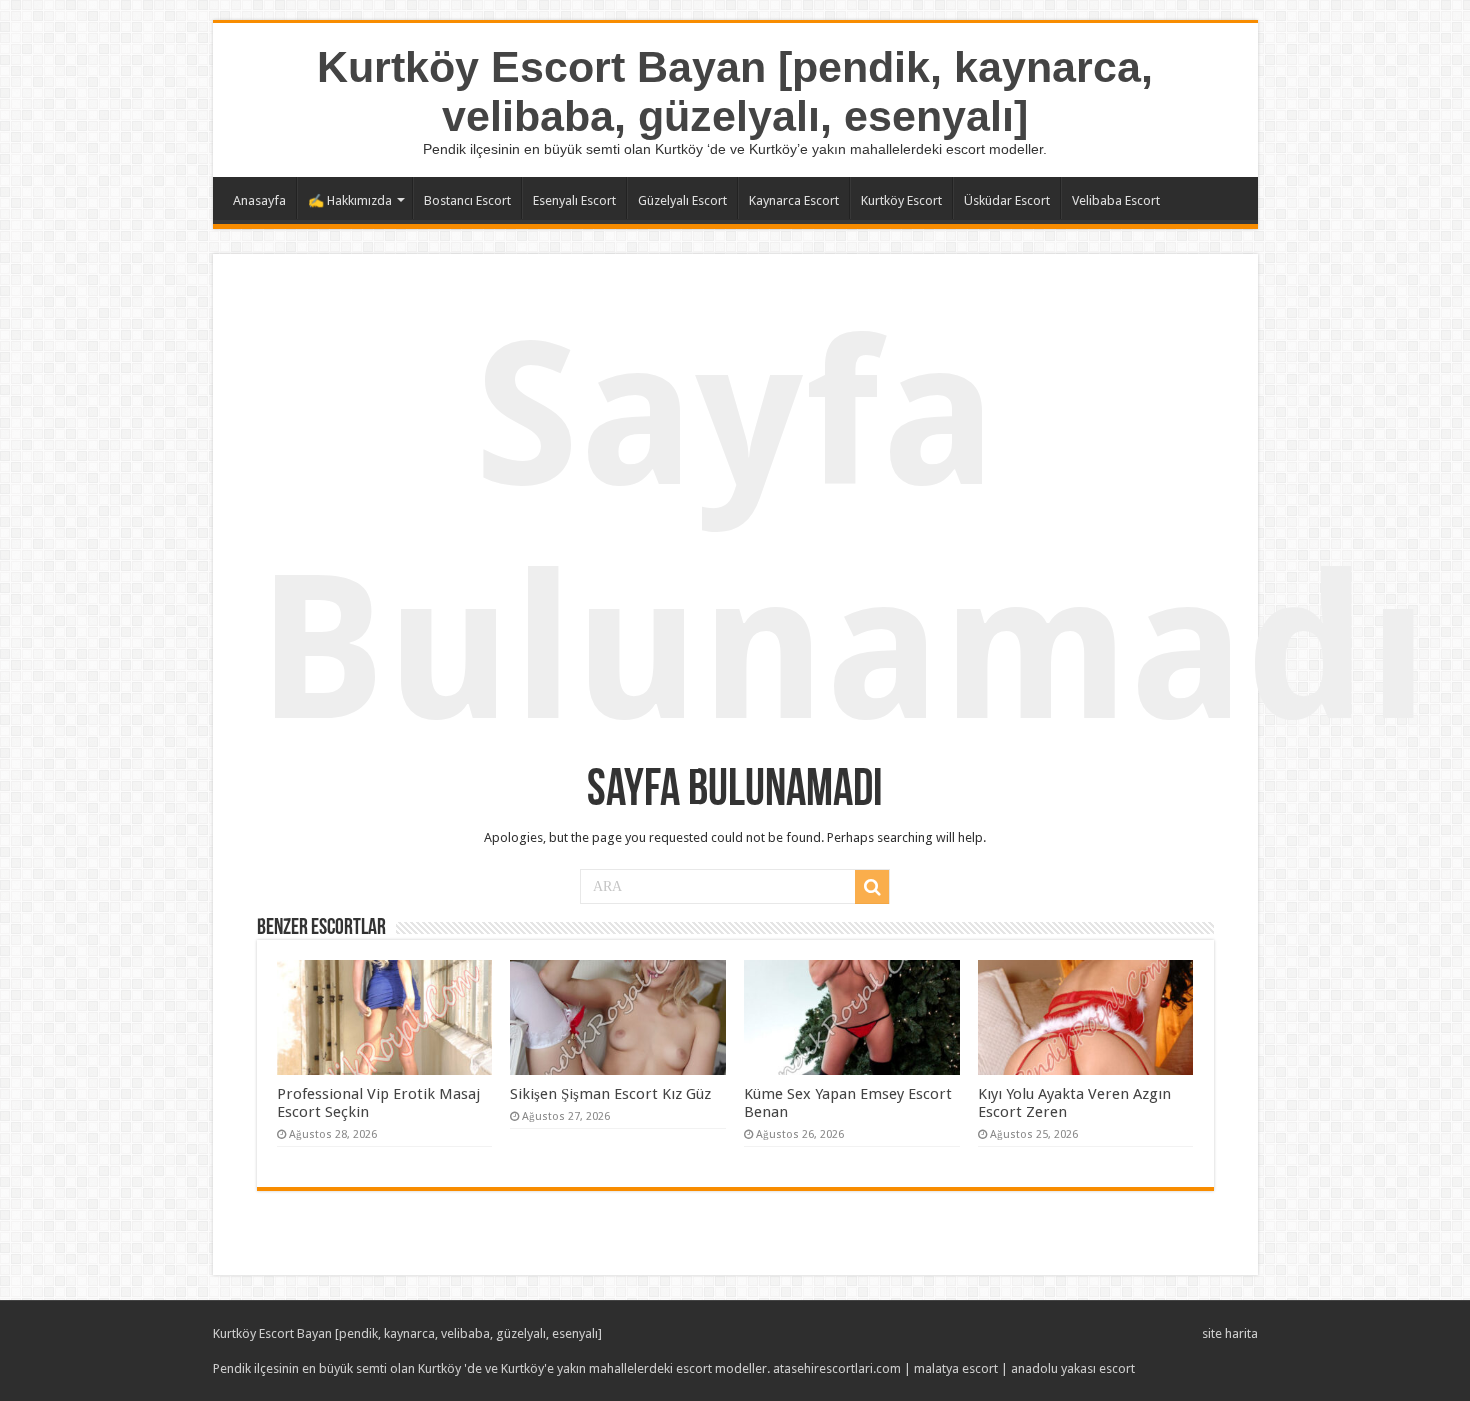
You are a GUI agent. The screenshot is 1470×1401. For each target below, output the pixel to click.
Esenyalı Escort (574, 200)
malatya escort (956, 1368)
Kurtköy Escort (901, 200)
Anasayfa (259, 200)
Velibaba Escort (1116, 200)
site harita (1230, 1333)
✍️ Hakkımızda (350, 200)
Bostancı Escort (467, 200)
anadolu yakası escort (1073, 1368)
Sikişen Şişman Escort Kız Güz (610, 1094)
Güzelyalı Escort (682, 200)
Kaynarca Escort (794, 200)
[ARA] (872, 887)
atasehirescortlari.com (837, 1368)
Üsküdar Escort (1007, 200)
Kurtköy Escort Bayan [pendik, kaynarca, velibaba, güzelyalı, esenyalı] (735, 91)
